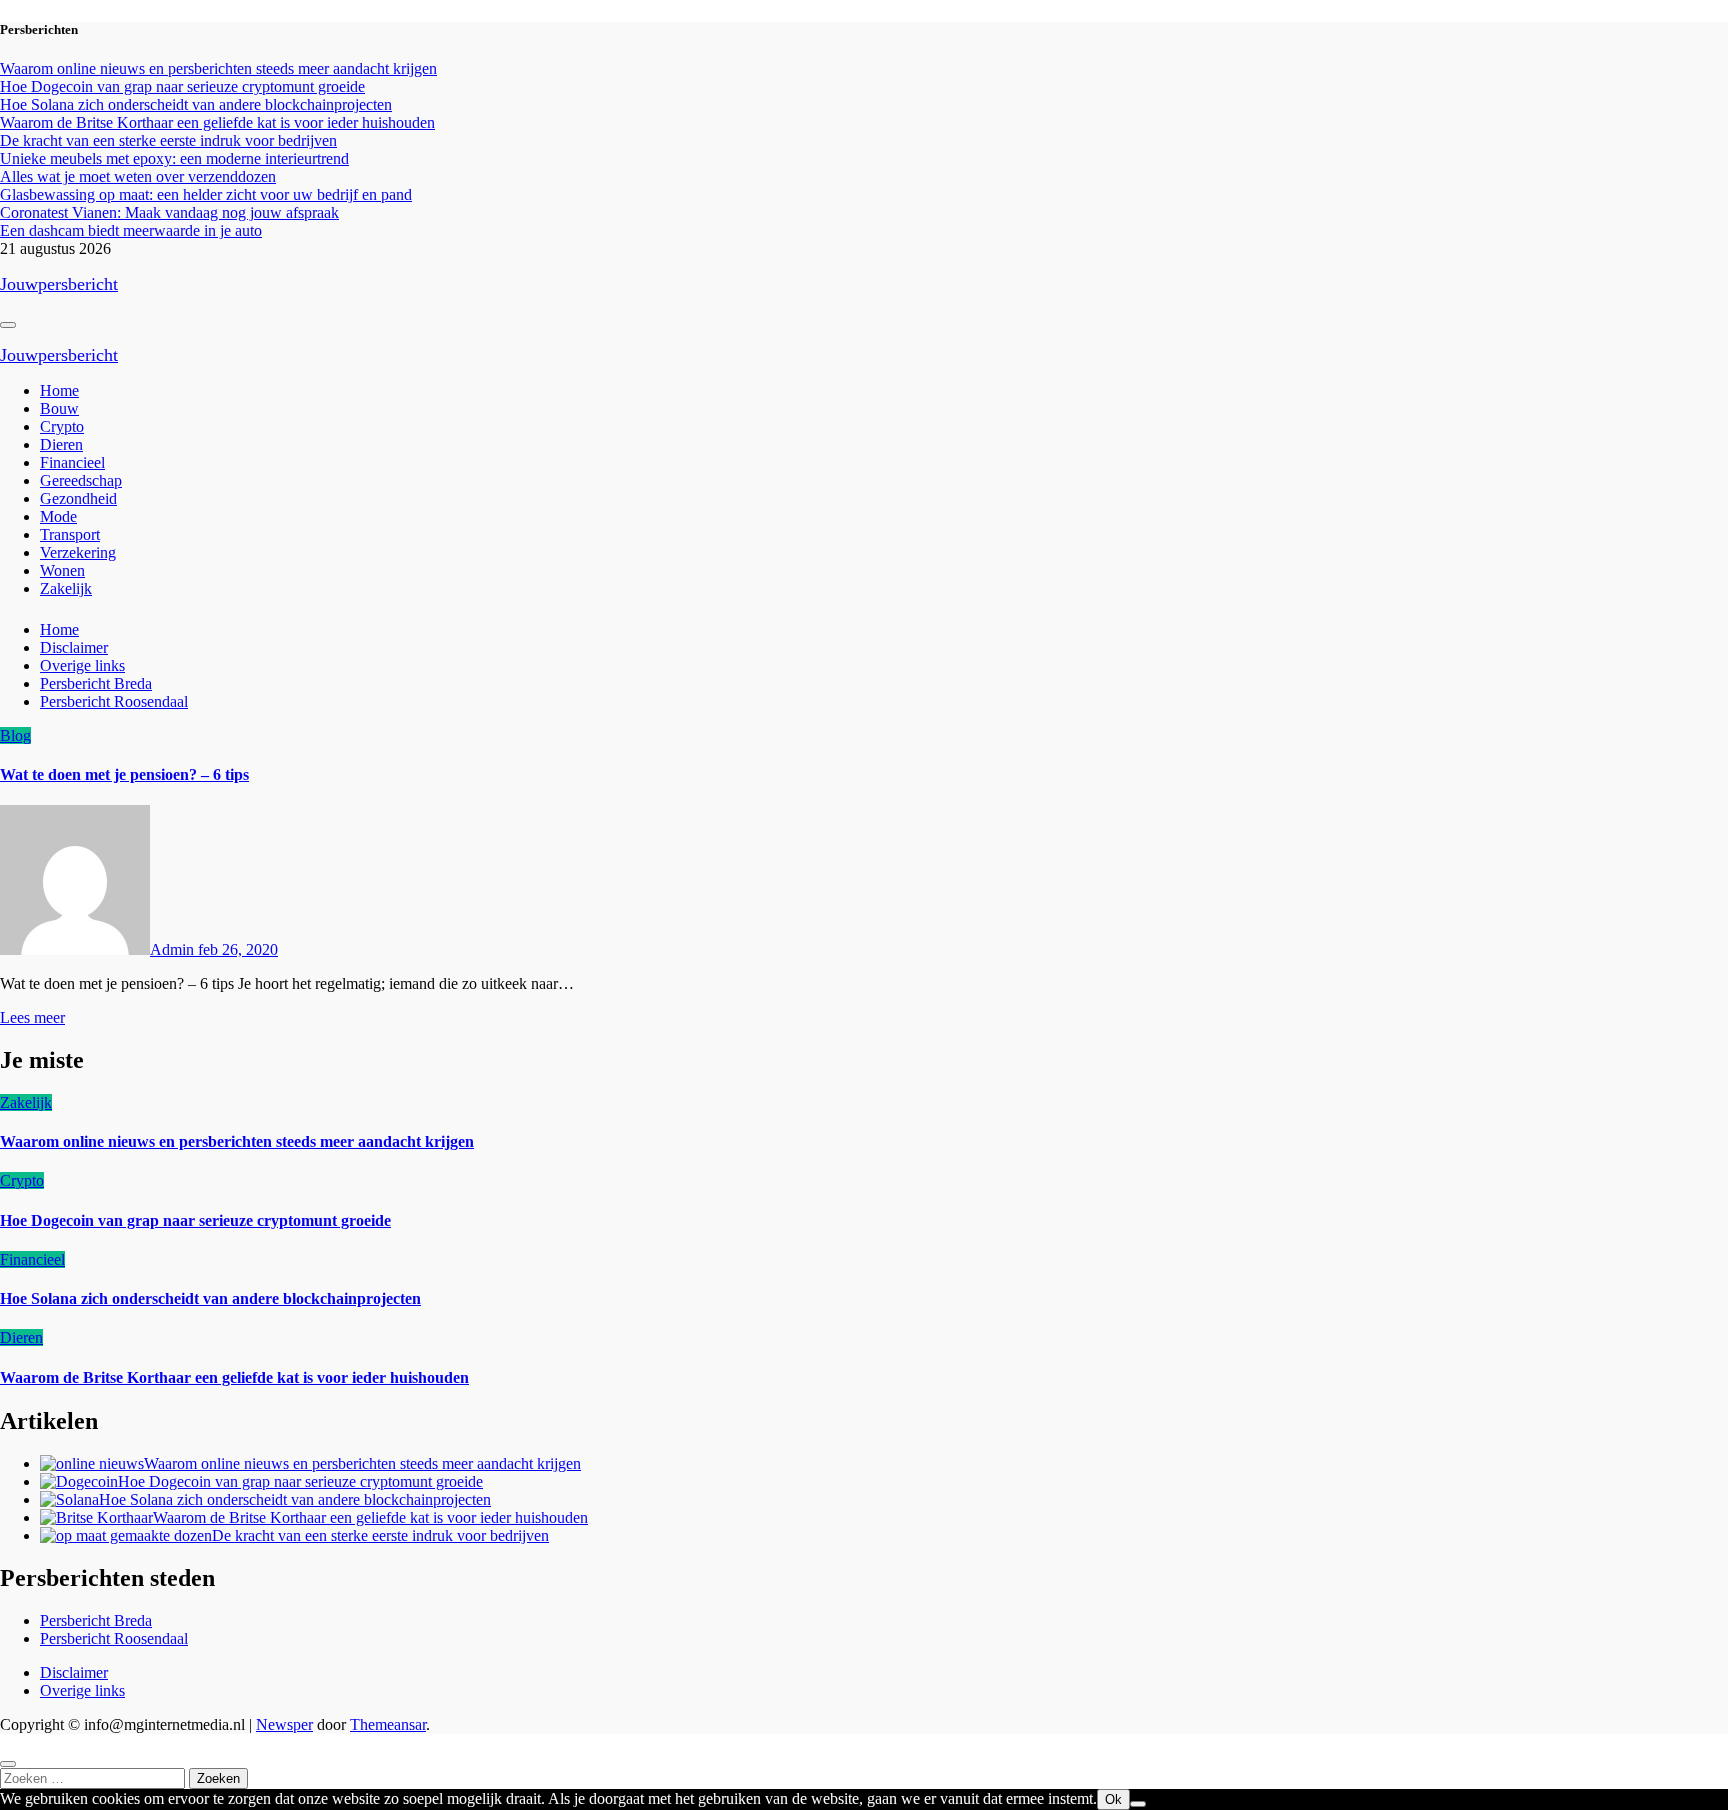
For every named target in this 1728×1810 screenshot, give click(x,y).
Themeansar (388, 1724)
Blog (15, 735)
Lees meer (32, 1017)
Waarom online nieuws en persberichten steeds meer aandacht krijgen (237, 1141)
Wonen (62, 570)
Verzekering (78, 552)
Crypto (62, 426)
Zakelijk (66, 588)
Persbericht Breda (96, 683)
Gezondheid (78, 498)
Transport (70, 534)
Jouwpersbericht (59, 284)
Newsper (284, 1724)
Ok (1113, 1799)
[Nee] (1138, 1804)
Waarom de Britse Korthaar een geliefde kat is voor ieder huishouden (234, 1377)
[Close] (8, 1764)
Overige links (82, 665)
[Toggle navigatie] (8, 325)
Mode (58, 516)
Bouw (59, 408)
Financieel (72, 462)
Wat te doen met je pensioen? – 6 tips (124, 774)
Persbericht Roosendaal (114, 701)
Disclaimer (74, 647)
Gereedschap (81, 480)
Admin (174, 949)
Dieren (61, 444)
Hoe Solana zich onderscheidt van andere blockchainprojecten (210, 1298)
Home (59, 390)
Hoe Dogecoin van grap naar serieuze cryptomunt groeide (195, 1220)
